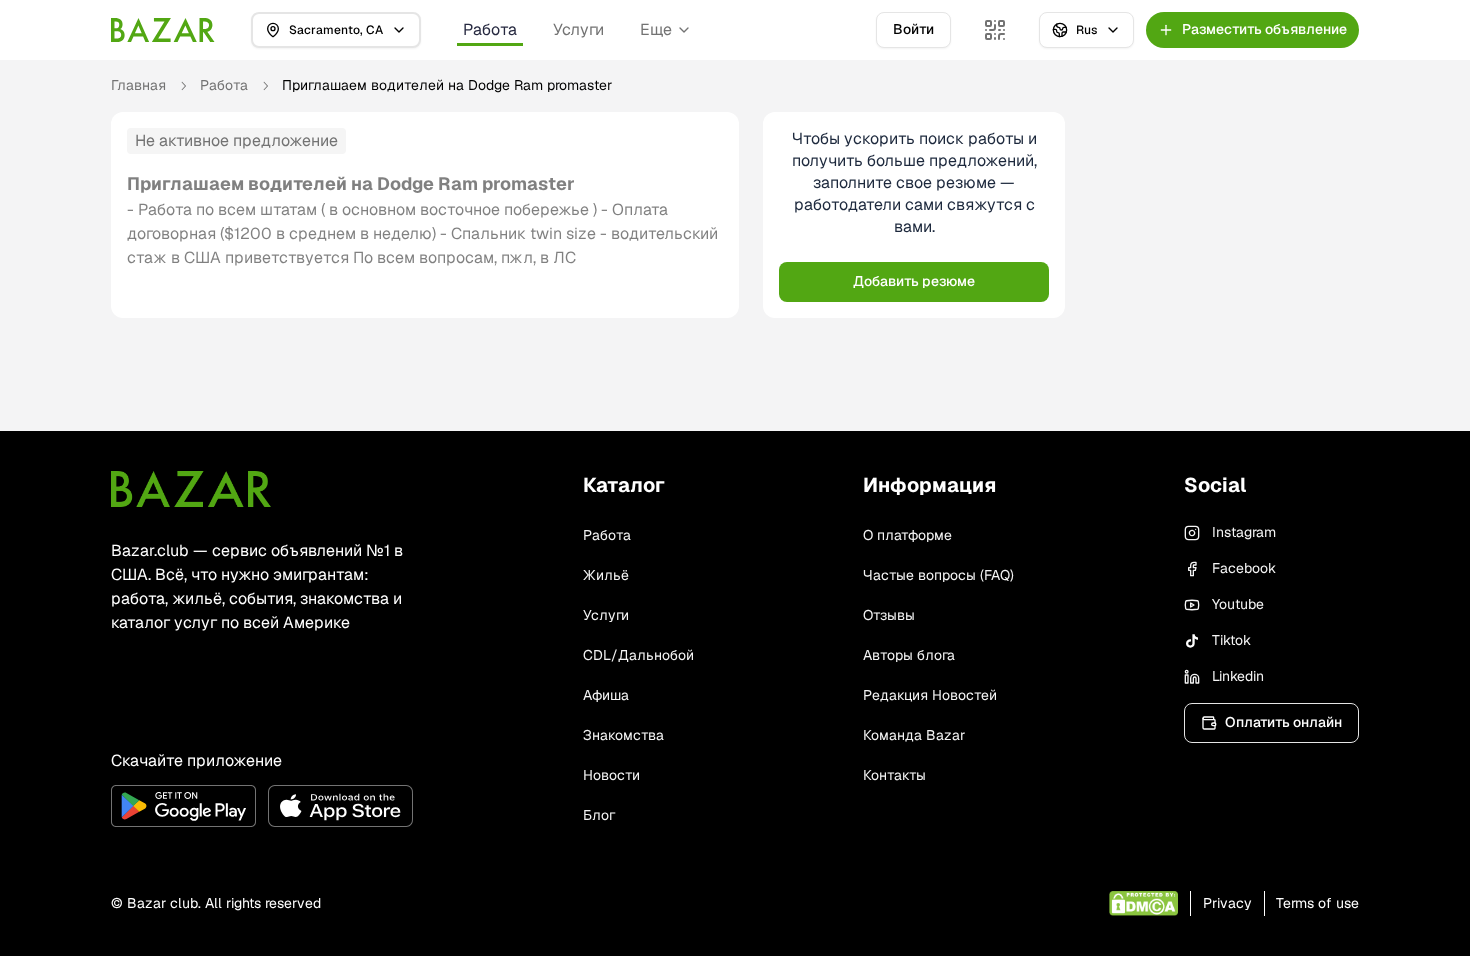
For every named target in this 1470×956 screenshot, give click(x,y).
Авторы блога (909, 655)
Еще (656, 29)
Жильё (606, 575)
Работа (490, 29)
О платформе (907, 535)
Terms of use (1317, 903)
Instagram (1244, 532)
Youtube (1238, 604)
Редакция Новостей (930, 695)
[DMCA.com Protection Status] (1143, 903)
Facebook (1244, 568)
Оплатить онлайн (1283, 722)
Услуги (578, 29)
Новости (611, 775)
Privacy (1227, 903)
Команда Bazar (914, 735)
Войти (913, 29)
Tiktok (1231, 640)
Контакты (894, 775)
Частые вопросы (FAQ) (938, 575)
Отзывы (889, 615)
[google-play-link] (183, 806)
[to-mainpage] (191, 489)
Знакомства (623, 735)
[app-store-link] (340, 806)
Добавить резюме (914, 281)
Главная (138, 85)
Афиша (606, 695)
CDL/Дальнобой (638, 655)
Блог (599, 815)
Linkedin (1238, 676)
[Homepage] (163, 30)
